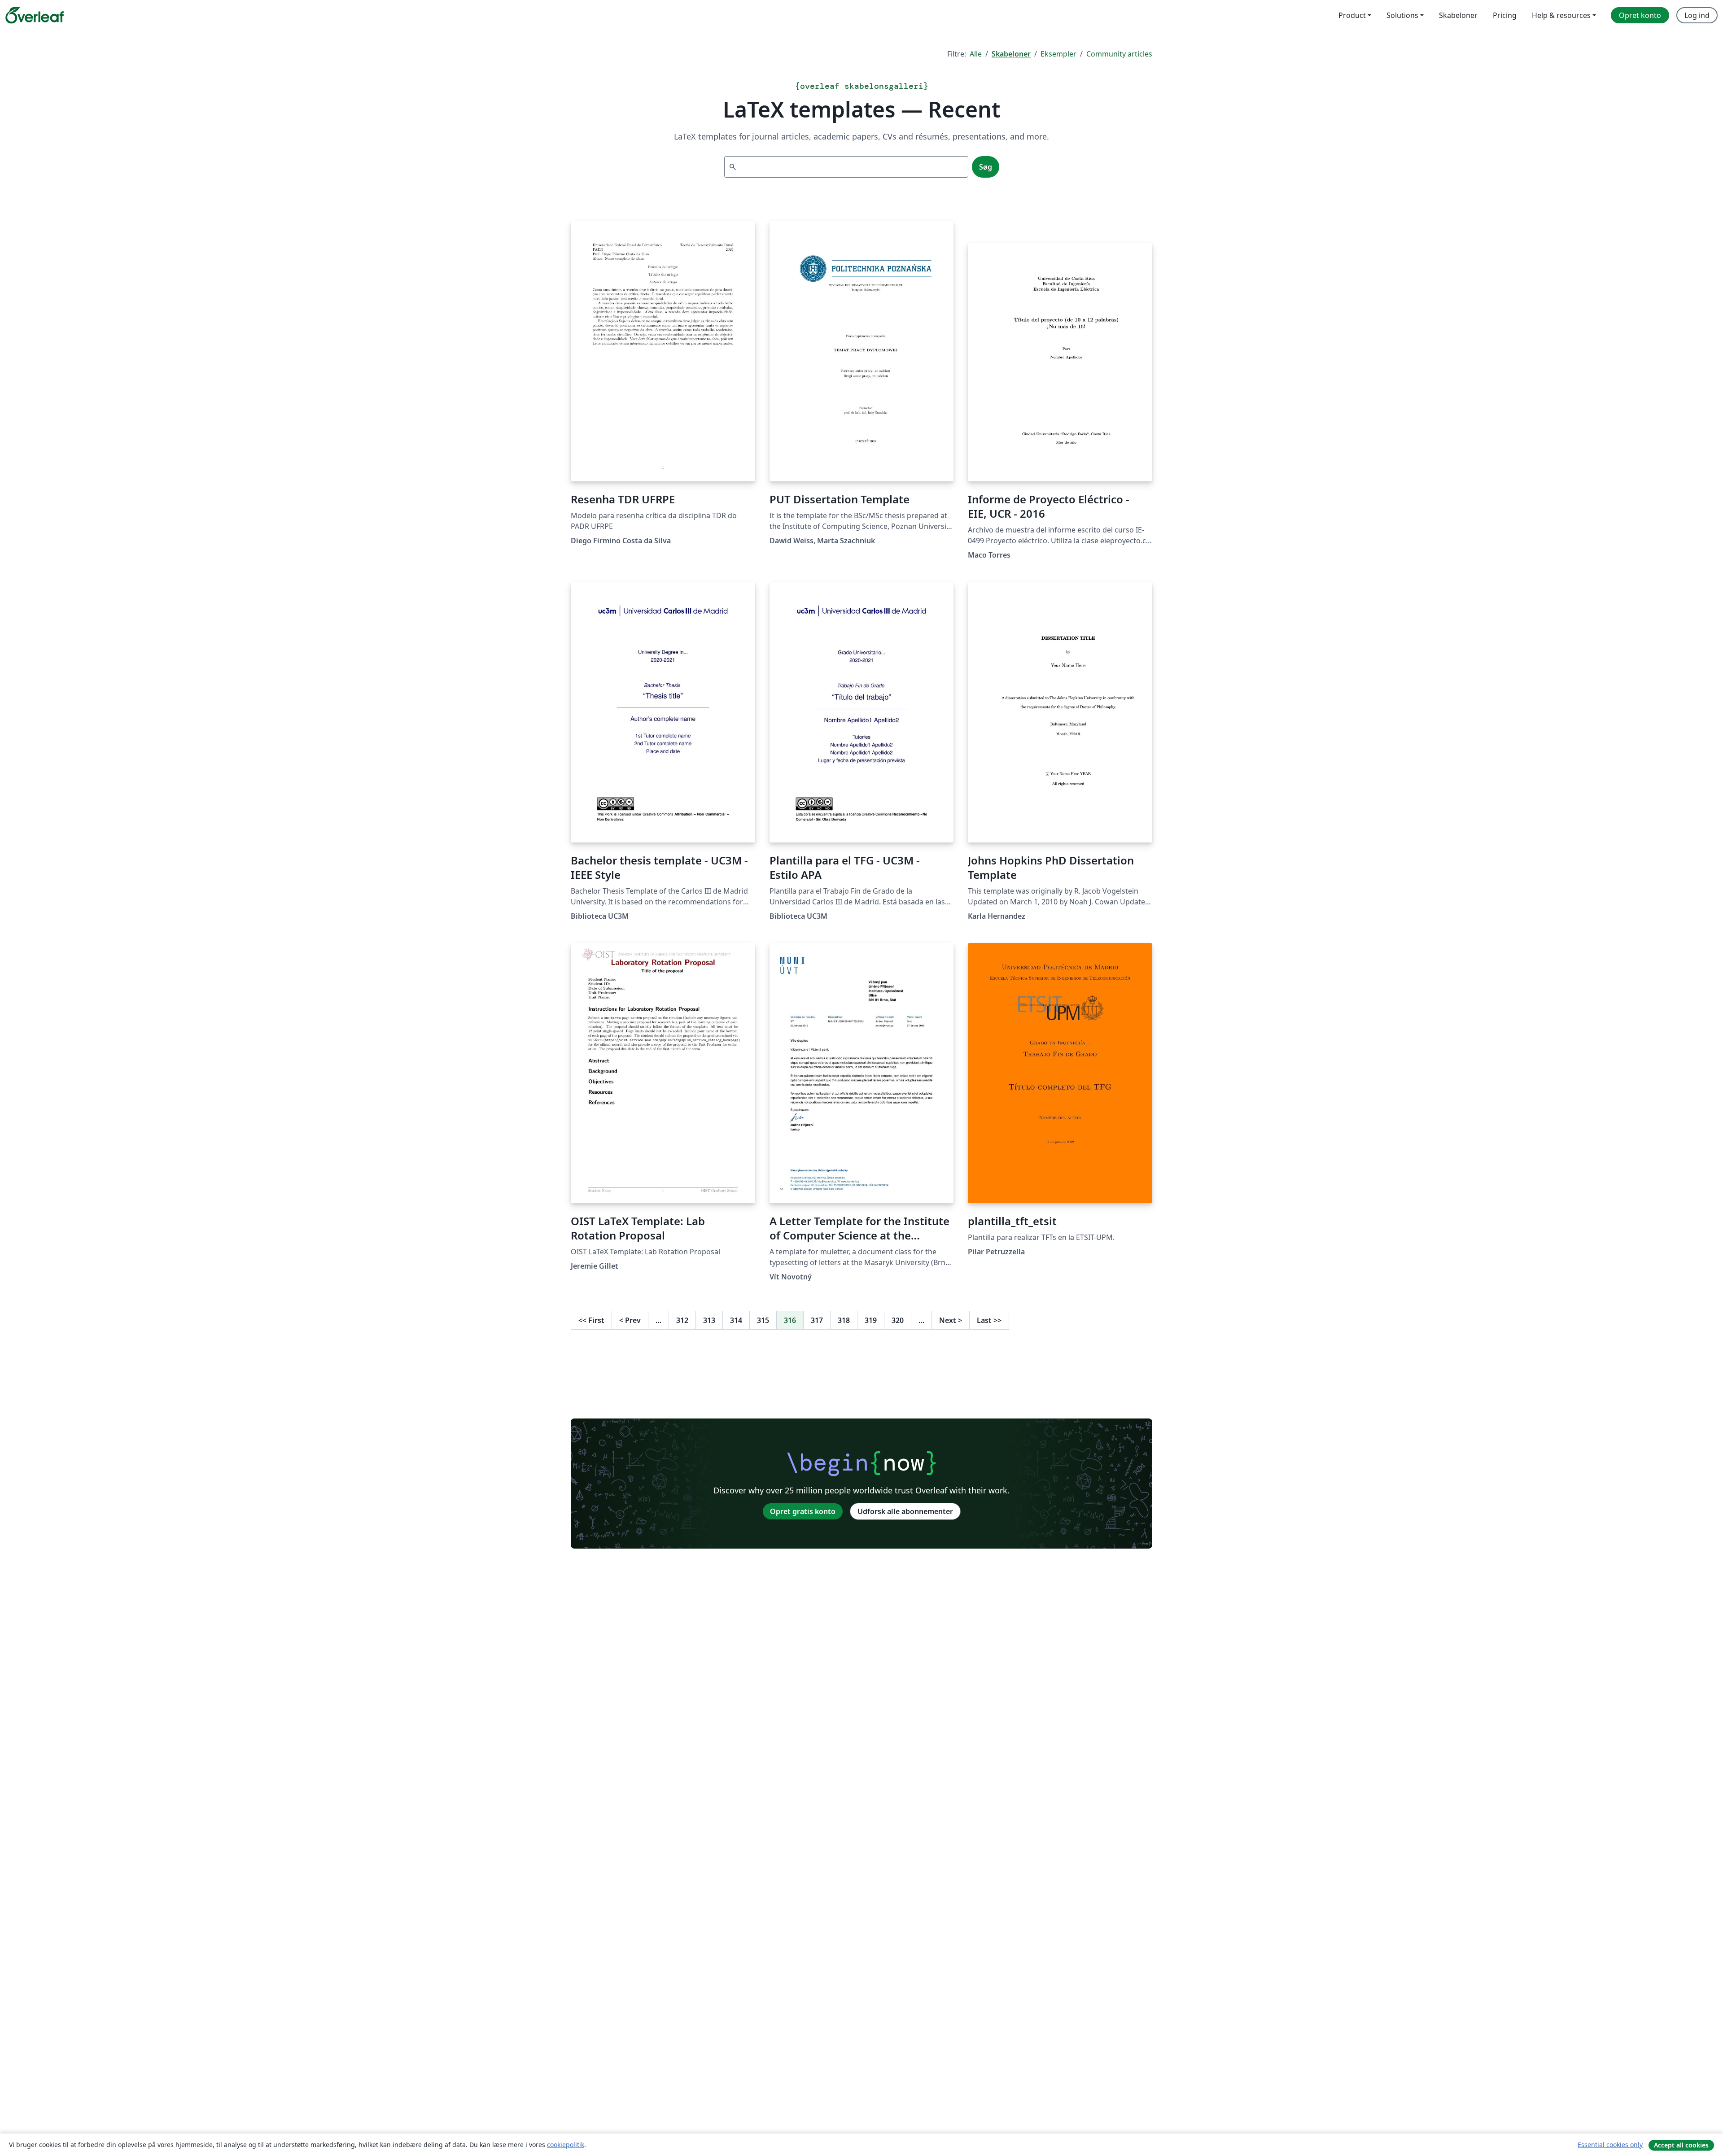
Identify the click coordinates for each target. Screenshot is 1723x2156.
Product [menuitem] (1352, 15)
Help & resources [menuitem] (1561, 15)
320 (898, 1320)
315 (763, 1320)
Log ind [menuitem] (1697, 15)
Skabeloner (1011, 54)
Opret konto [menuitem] (1640, 15)
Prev (630, 1320)
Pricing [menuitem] (1505, 15)
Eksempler (1058, 54)
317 (817, 1320)
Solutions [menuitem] (1402, 15)
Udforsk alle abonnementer (905, 1511)
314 (736, 1320)
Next (951, 1320)
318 (844, 1320)
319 (871, 1320)
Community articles (1119, 54)
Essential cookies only (1610, 2145)
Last (989, 1320)
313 (709, 1320)
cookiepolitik (566, 2145)
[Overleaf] (35, 15)
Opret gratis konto (803, 1511)
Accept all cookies (1681, 2145)
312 (682, 1320)
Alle (976, 54)
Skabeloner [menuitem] (1458, 15)
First (591, 1320)
